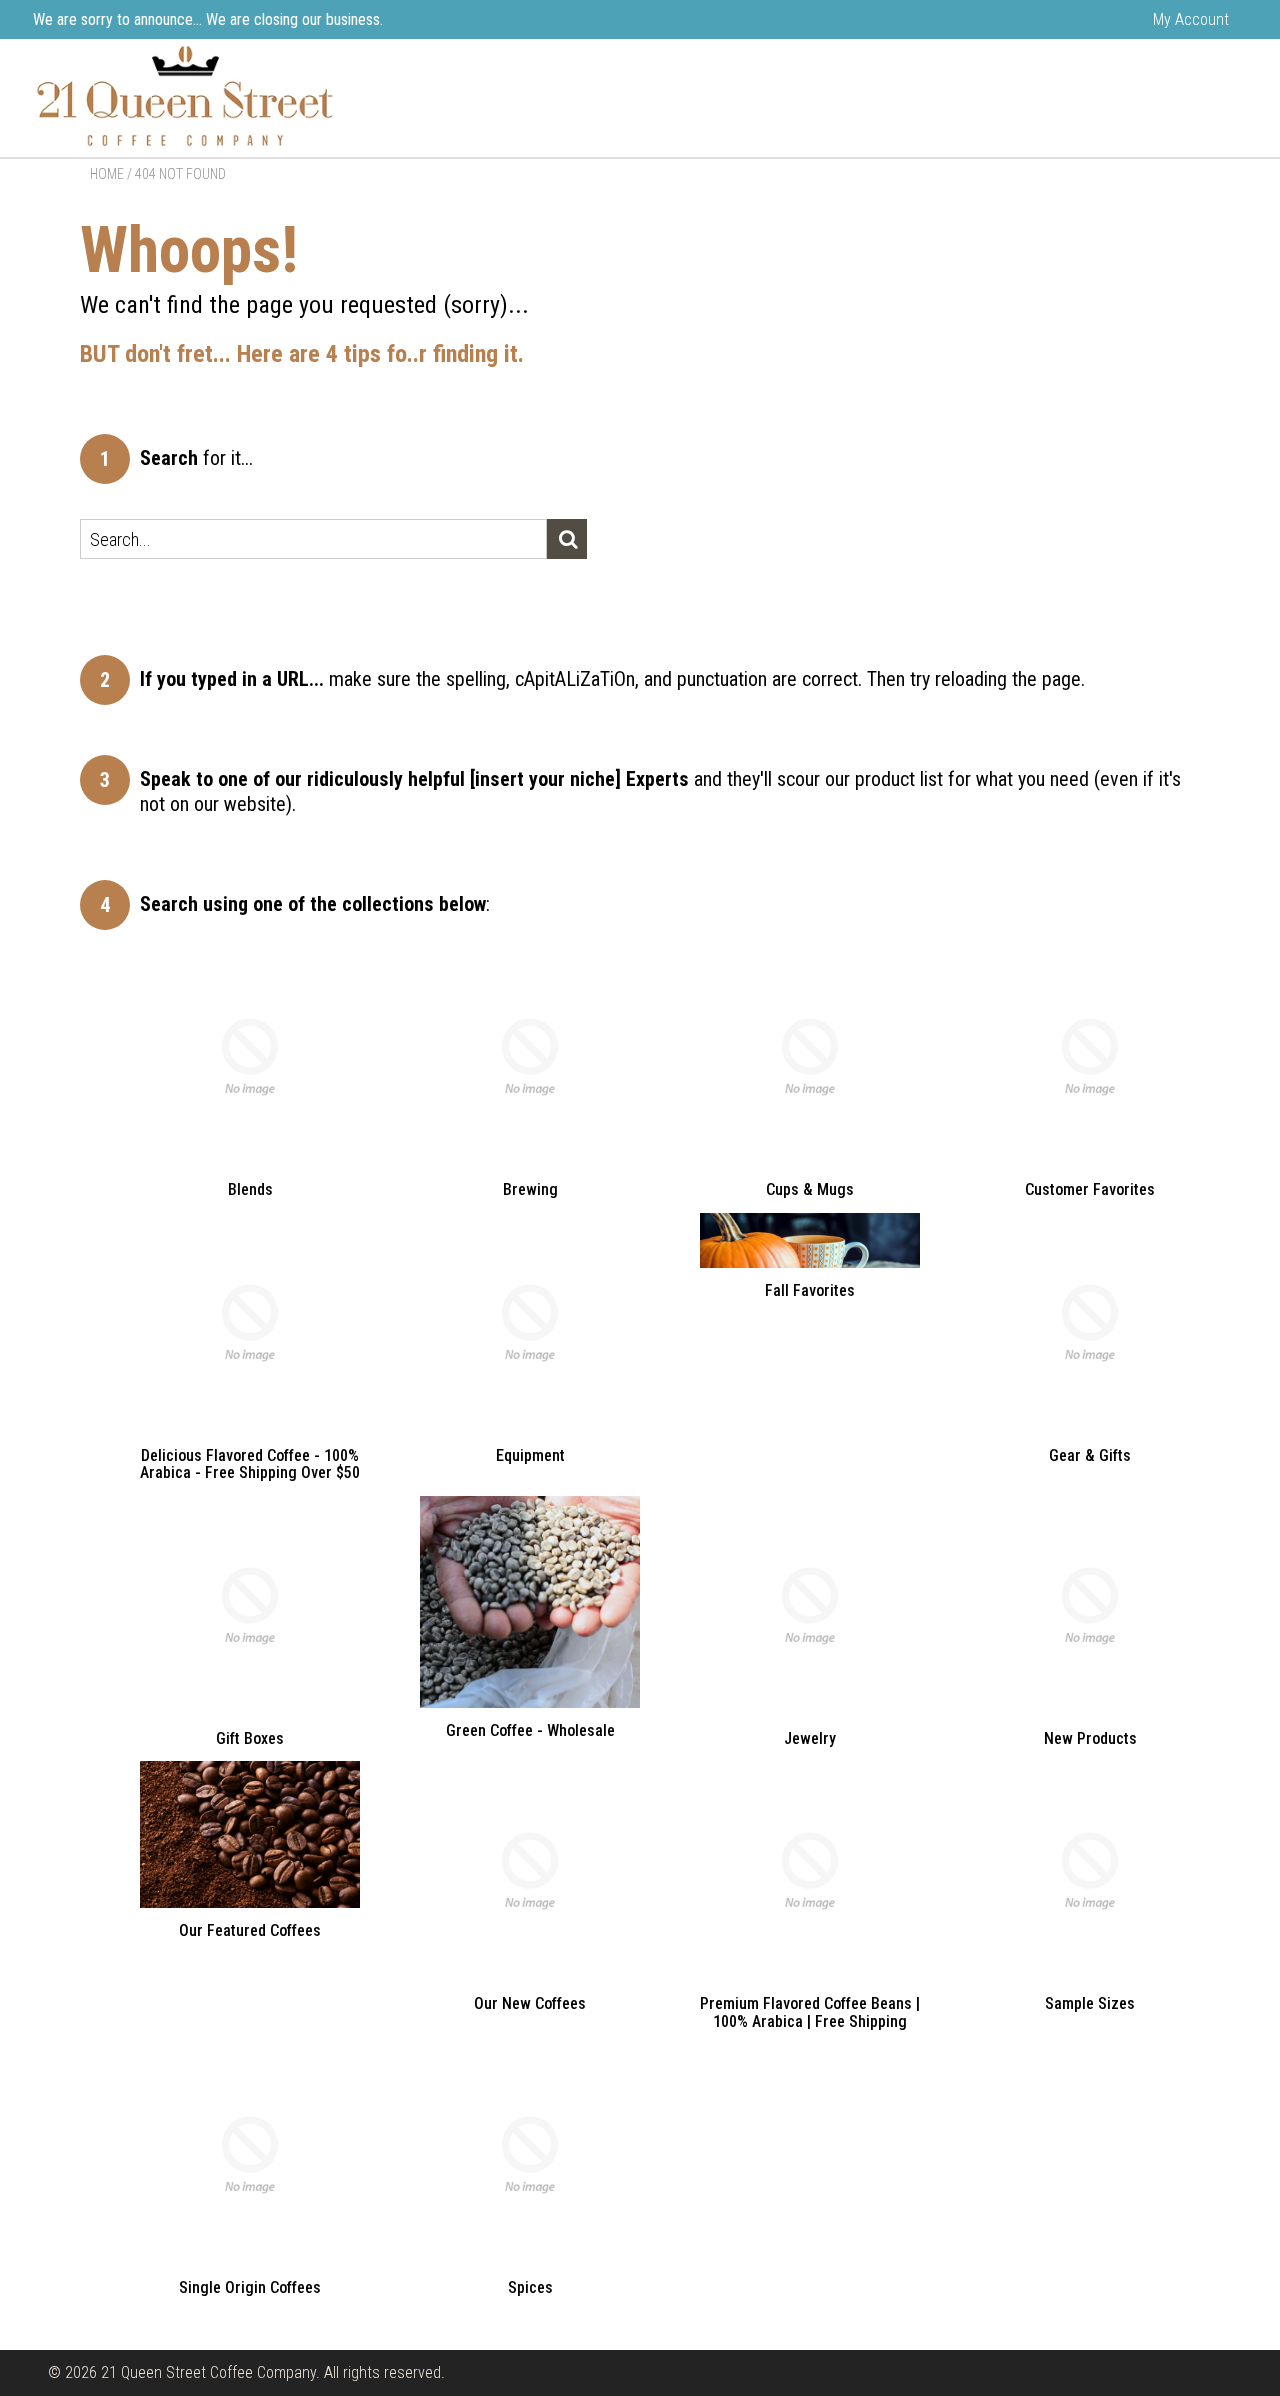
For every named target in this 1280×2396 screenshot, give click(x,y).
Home (107, 174)
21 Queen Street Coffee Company (208, 2372)
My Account (1191, 19)
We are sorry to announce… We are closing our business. (208, 19)
